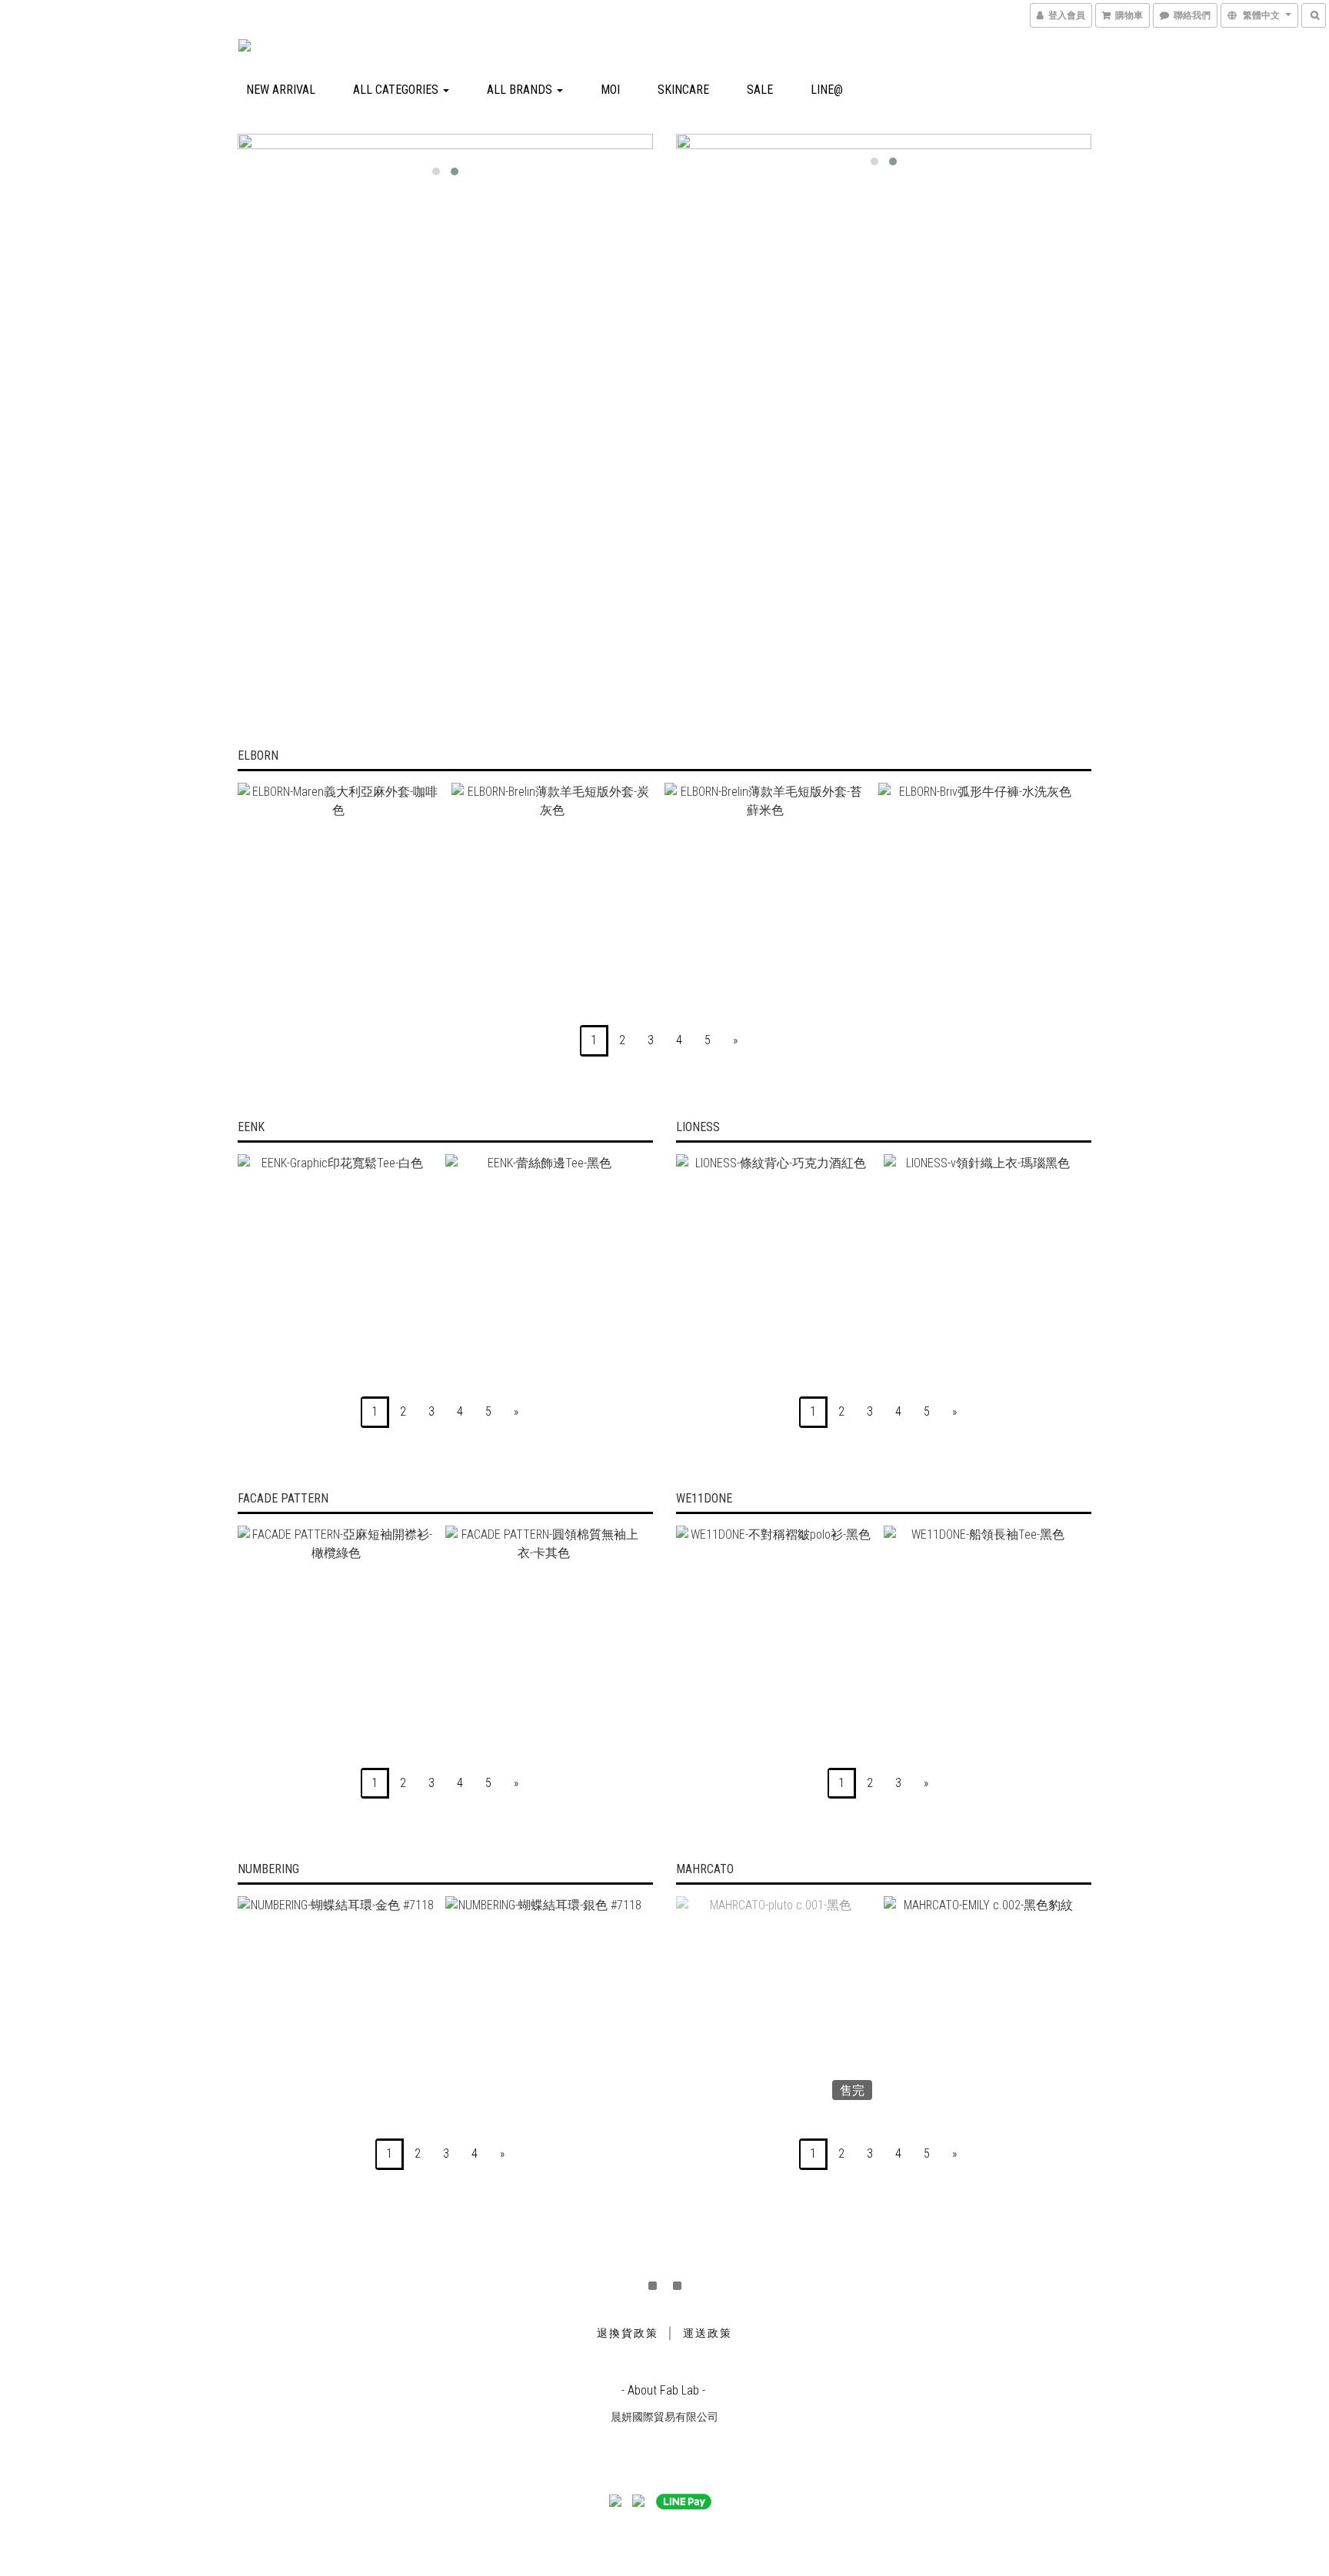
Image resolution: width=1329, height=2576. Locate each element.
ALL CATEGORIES (397, 90)
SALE (760, 90)
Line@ (827, 90)
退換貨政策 (628, 2333)
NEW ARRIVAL (281, 90)
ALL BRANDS (521, 90)
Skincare (683, 90)
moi (610, 90)
